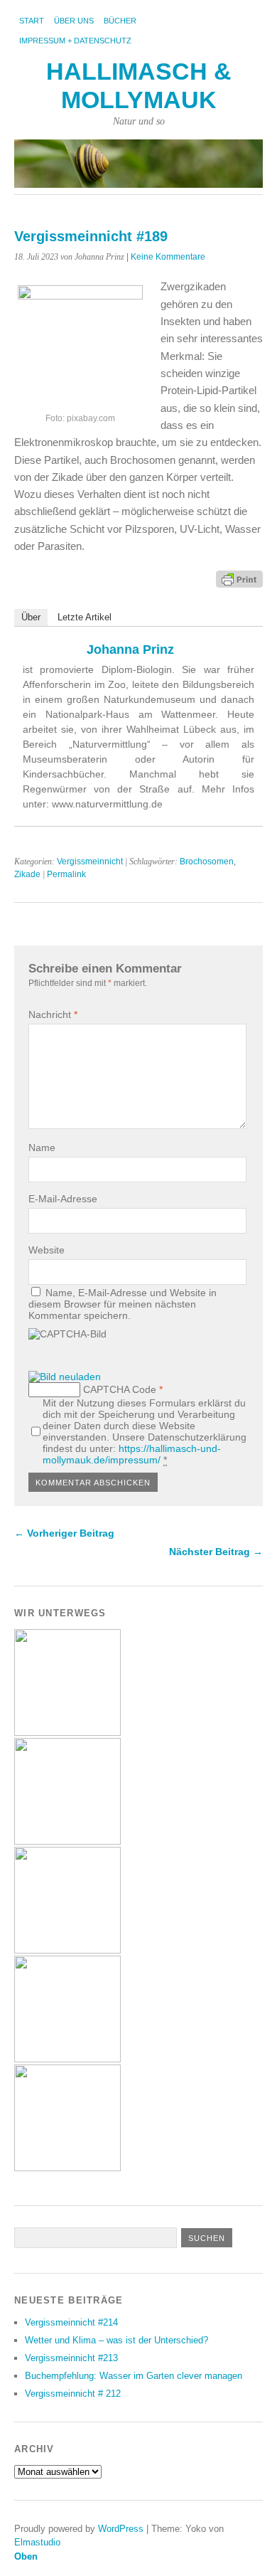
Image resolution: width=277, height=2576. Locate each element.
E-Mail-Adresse (63, 1199)
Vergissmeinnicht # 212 (73, 2394)
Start (32, 21)
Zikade (27, 874)
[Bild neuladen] (65, 1377)
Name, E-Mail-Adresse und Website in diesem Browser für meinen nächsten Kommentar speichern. (123, 1304)
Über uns (74, 21)
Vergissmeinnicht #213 (71, 2358)
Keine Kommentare (168, 257)
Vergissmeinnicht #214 (71, 2322)
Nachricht (53, 1014)
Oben (26, 2556)
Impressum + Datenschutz (75, 41)
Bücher (120, 21)
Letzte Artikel (85, 617)
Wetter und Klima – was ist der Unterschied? (116, 2340)
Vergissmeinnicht (90, 862)
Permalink (66, 874)
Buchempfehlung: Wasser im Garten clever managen (134, 2376)
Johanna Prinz (130, 650)
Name (42, 1147)
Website (47, 1250)
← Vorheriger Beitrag (64, 1533)
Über (31, 617)
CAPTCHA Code (120, 1389)
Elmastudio (37, 2542)
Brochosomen (207, 862)
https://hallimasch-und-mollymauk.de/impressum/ (132, 1454)
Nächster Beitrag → (216, 1552)
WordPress (121, 2529)
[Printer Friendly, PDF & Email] (239, 578)
